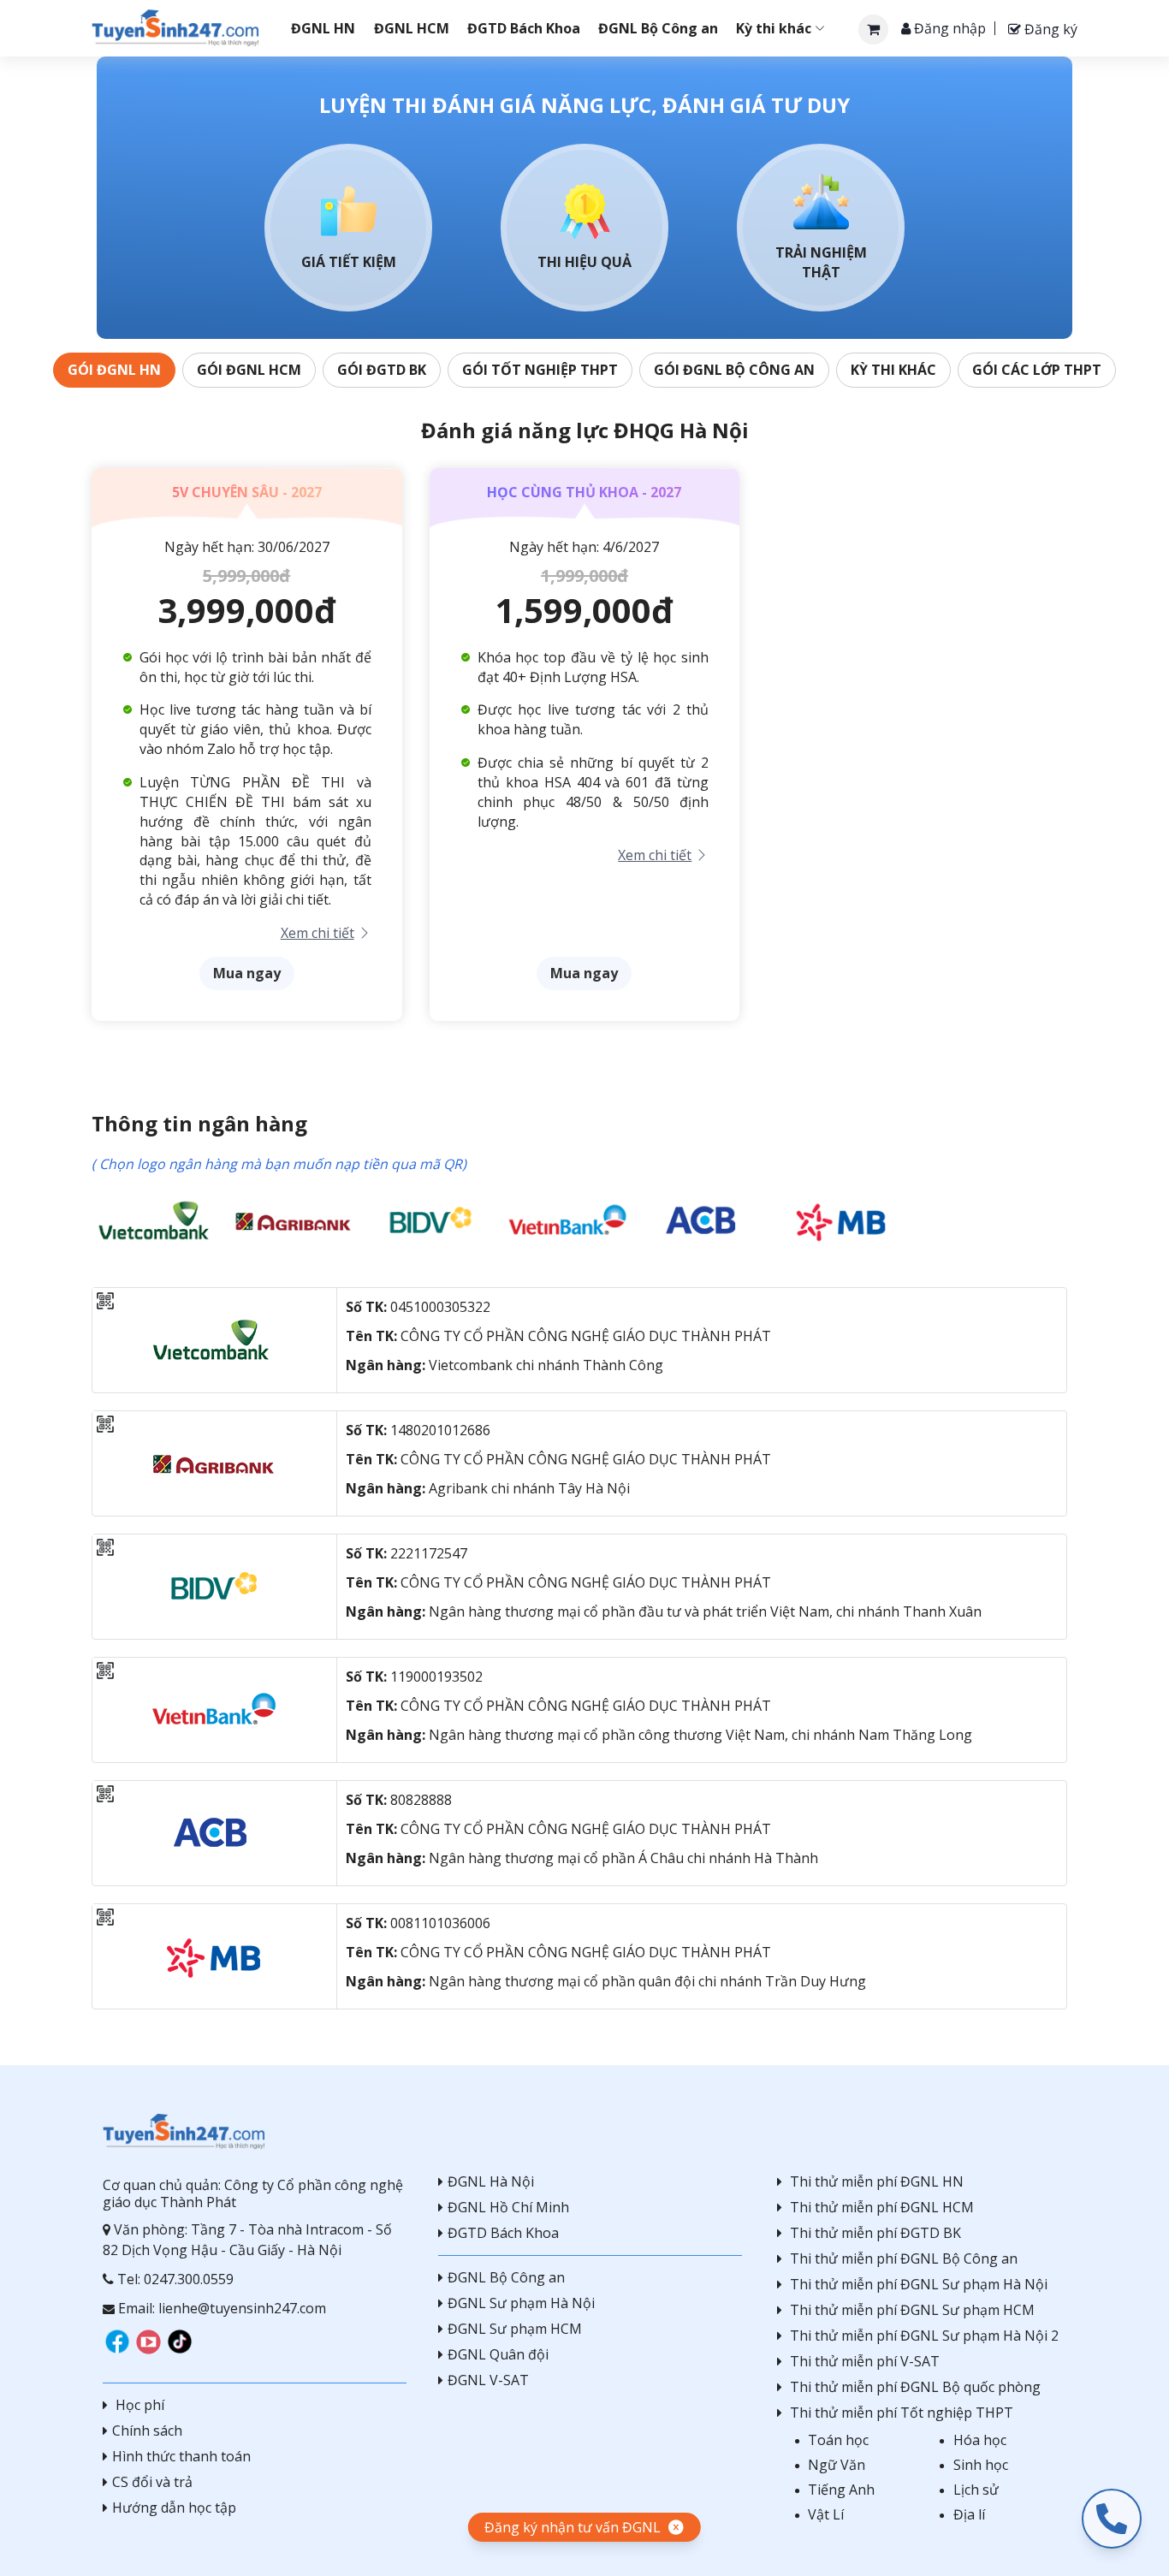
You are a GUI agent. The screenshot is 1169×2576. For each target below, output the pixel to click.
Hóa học (980, 2440)
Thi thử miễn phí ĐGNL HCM (882, 2207)
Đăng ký (1049, 29)
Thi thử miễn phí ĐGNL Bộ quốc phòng (915, 2387)
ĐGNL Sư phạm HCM (515, 2329)
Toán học (838, 2440)
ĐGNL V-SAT (488, 2380)
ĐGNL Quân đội (498, 2354)
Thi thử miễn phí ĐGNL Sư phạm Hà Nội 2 (924, 2336)
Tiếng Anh (841, 2490)
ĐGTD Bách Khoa (503, 2233)
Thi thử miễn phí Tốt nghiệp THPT (902, 2413)
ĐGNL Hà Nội (491, 2181)
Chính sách (147, 2431)
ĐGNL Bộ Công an (506, 2277)
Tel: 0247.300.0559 (174, 2279)
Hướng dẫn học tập (174, 2508)
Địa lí (969, 2514)
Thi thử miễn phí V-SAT (865, 2361)
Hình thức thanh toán (181, 2456)
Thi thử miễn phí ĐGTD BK (875, 2233)
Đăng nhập (948, 28)
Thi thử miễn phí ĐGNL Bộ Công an (904, 2258)
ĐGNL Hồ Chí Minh (508, 2207)
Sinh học (981, 2465)
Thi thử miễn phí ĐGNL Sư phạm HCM (912, 2310)
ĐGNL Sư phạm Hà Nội (521, 2303)
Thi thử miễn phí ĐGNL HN (877, 2181)
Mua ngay (247, 973)
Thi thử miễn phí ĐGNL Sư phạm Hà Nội (919, 2284)
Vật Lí (826, 2514)
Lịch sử (976, 2490)
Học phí (138, 2405)
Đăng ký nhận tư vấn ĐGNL (573, 2527)
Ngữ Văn (837, 2465)
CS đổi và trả (152, 2482)
